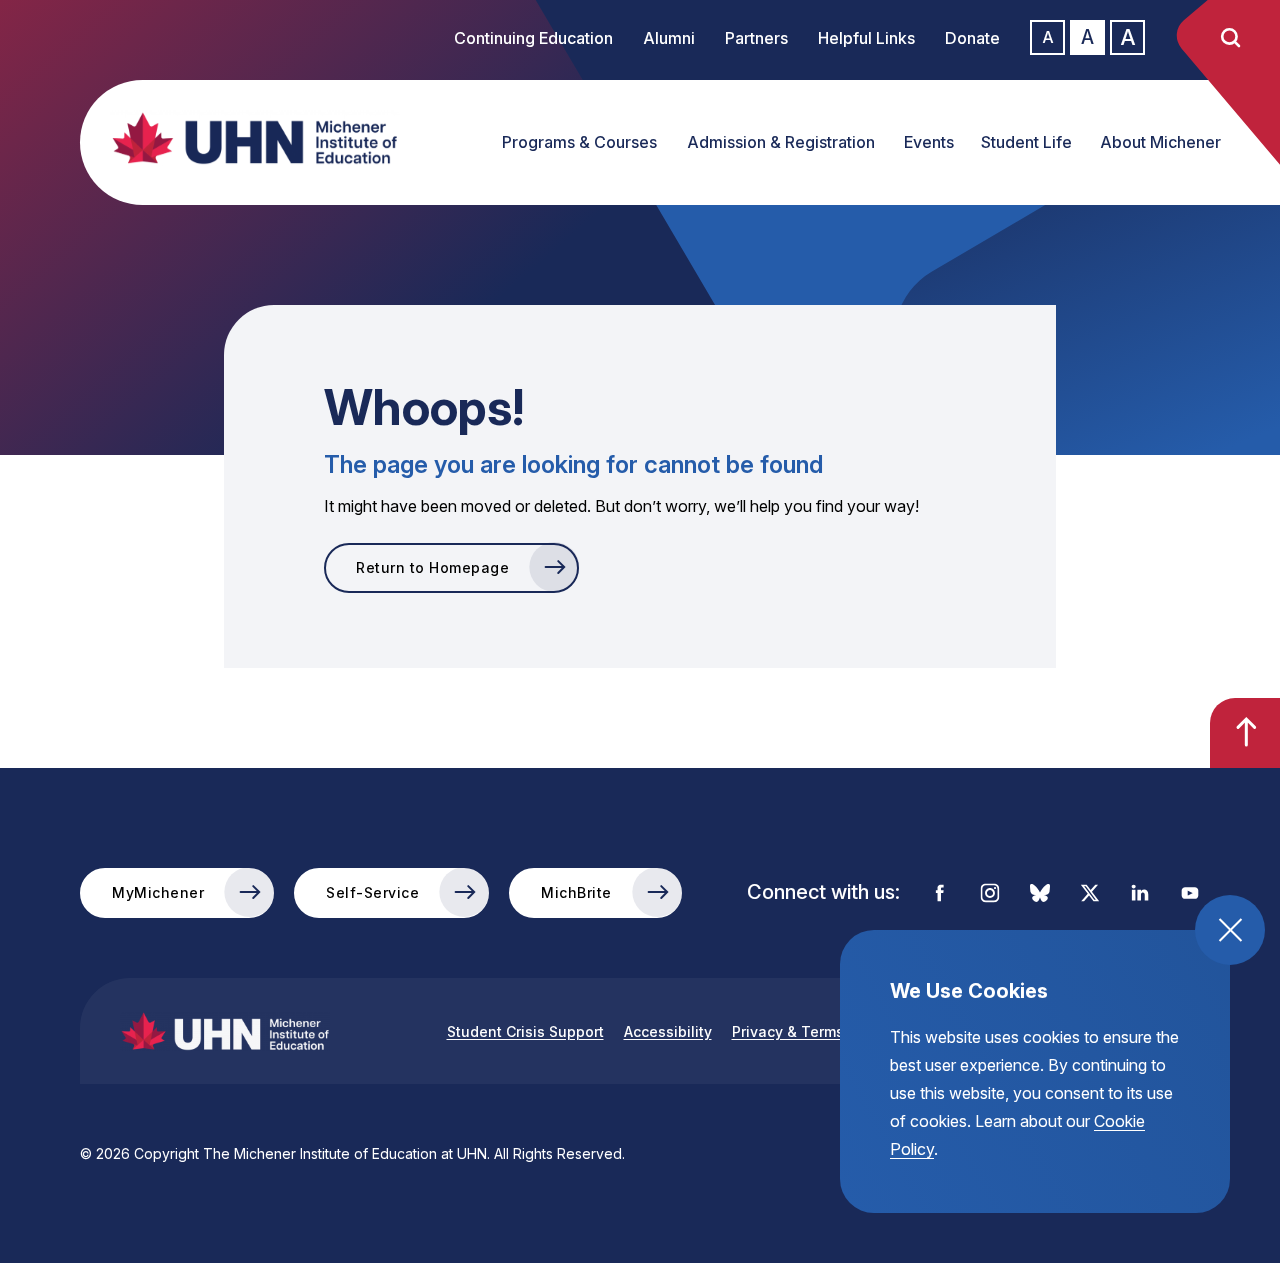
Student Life (1026, 142)
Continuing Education (533, 38)
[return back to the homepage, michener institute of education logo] (235, 138)
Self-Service (372, 892)
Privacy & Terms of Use (813, 1031)
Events (929, 142)
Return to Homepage (432, 567)
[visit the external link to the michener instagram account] (990, 893)
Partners (756, 38)
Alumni (669, 38)
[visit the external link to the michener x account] (1090, 893)
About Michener (1160, 142)
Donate (972, 38)
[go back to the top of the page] (1245, 733)
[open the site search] (1230, 38)
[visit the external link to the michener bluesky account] (1040, 893)
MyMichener (158, 892)
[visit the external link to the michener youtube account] (1190, 893)
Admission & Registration (781, 142)
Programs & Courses (579, 142)
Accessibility (668, 1031)
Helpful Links (866, 38)
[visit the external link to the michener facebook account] (940, 893)
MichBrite (576, 892)
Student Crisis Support (525, 1031)
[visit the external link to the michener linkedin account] (1140, 893)
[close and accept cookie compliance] (1230, 930)
